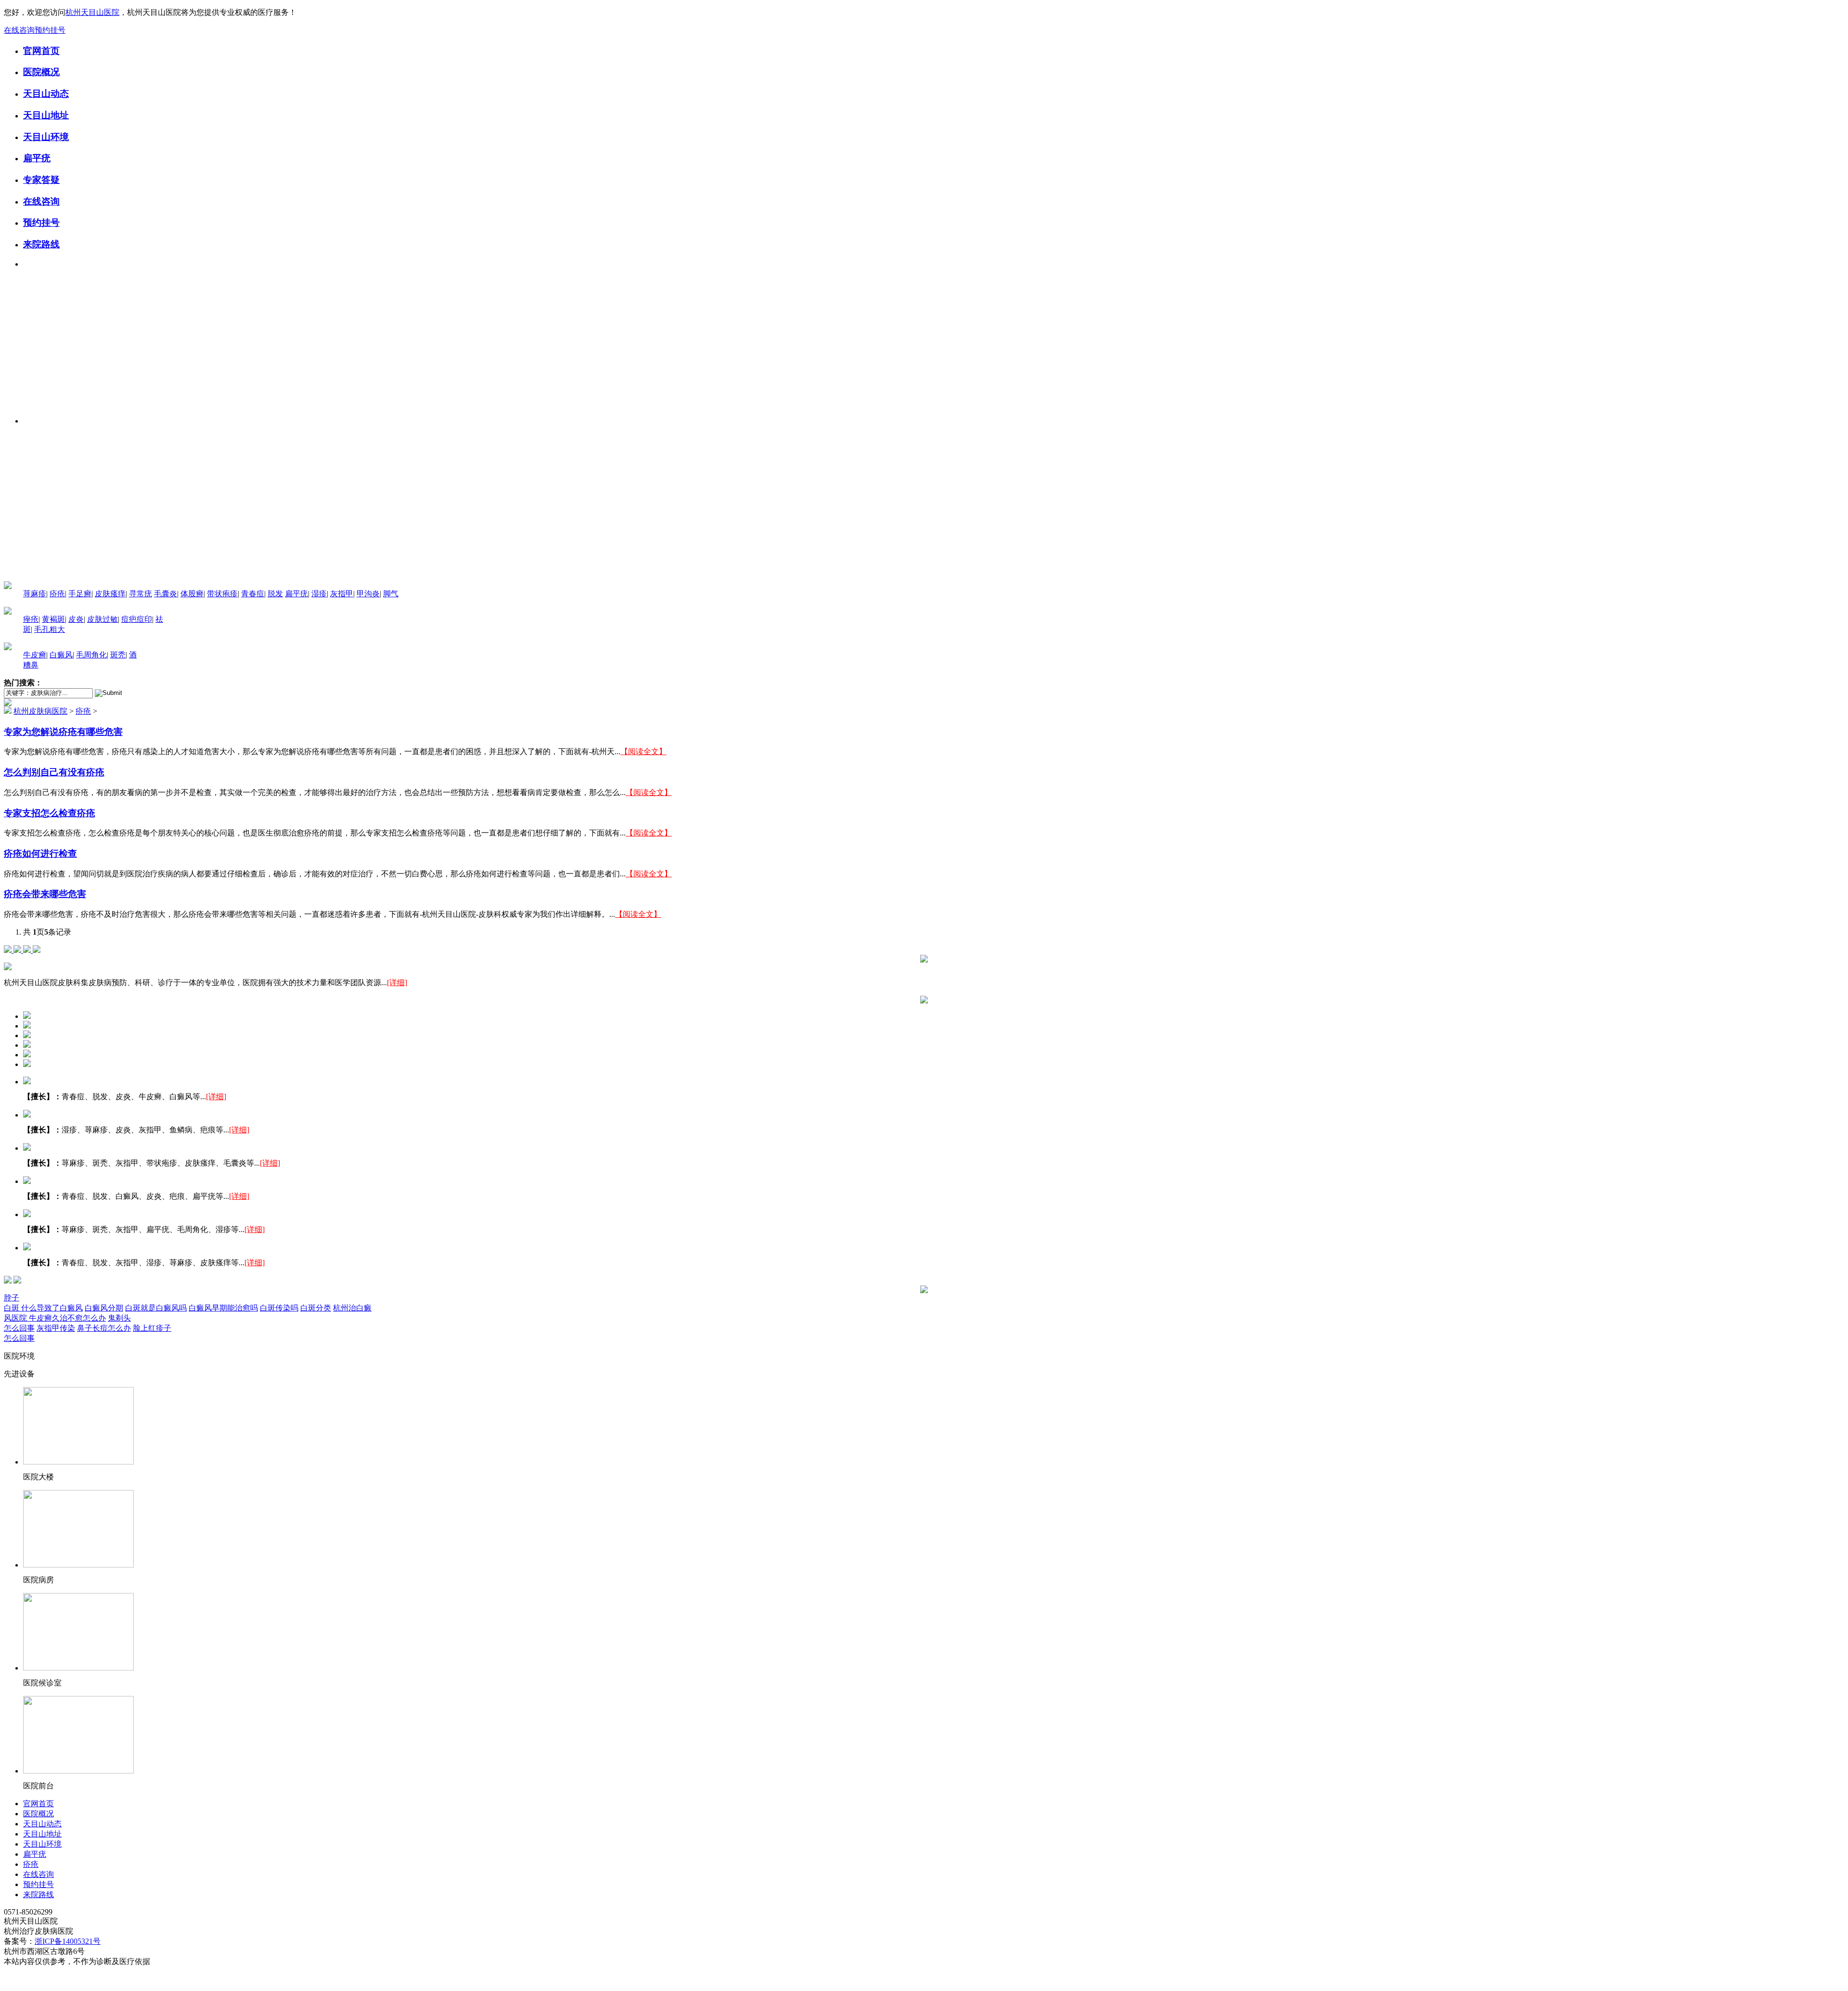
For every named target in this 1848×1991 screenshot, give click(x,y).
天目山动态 (46, 94)
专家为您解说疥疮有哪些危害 (63, 732)
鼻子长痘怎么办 (104, 1328)
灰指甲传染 (56, 1328)
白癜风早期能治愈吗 (223, 1308)
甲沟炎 (368, 594)
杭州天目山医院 (92, 12)
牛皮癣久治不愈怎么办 (67, 1318)
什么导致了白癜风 (52, 1308)
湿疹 (319, 594)
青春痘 (253, 594)
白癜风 (61, 655)
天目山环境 (46, 137)
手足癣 (80, 594)
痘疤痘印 (137, 619)
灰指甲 (342, 594)
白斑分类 (316, 1308)
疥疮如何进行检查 (40, 854)
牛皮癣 (35, 655)
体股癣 (192, 594)
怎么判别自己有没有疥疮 (54, 772)
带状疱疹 (222, 594)
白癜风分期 (104, 1308)
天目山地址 (46, 115)
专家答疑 (41, 180)
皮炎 (76, 619)
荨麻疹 (35, 594)
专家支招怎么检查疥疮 (50, 813)
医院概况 (41, 72)
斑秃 (118, 655)
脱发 (275, 594)
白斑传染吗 (279, 1308)
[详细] (397, 983)
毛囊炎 (166, 594)
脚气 (391, 594)
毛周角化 (91, 655)
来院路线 (41, 244)
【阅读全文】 (643, 751)
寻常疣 (141, 594)
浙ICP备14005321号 (68, 1941)
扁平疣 (37, 158)
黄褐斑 (53, 619)
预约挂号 (50, 30)
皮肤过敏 (103, 619)
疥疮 (57, 594)
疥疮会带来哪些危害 (45, 894)
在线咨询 (19, 30)
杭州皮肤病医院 (40, 711)
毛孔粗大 (50, 629)
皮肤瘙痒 (110, 594)
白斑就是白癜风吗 (156, 1308)
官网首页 (41, 51)
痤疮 (31, 619)
